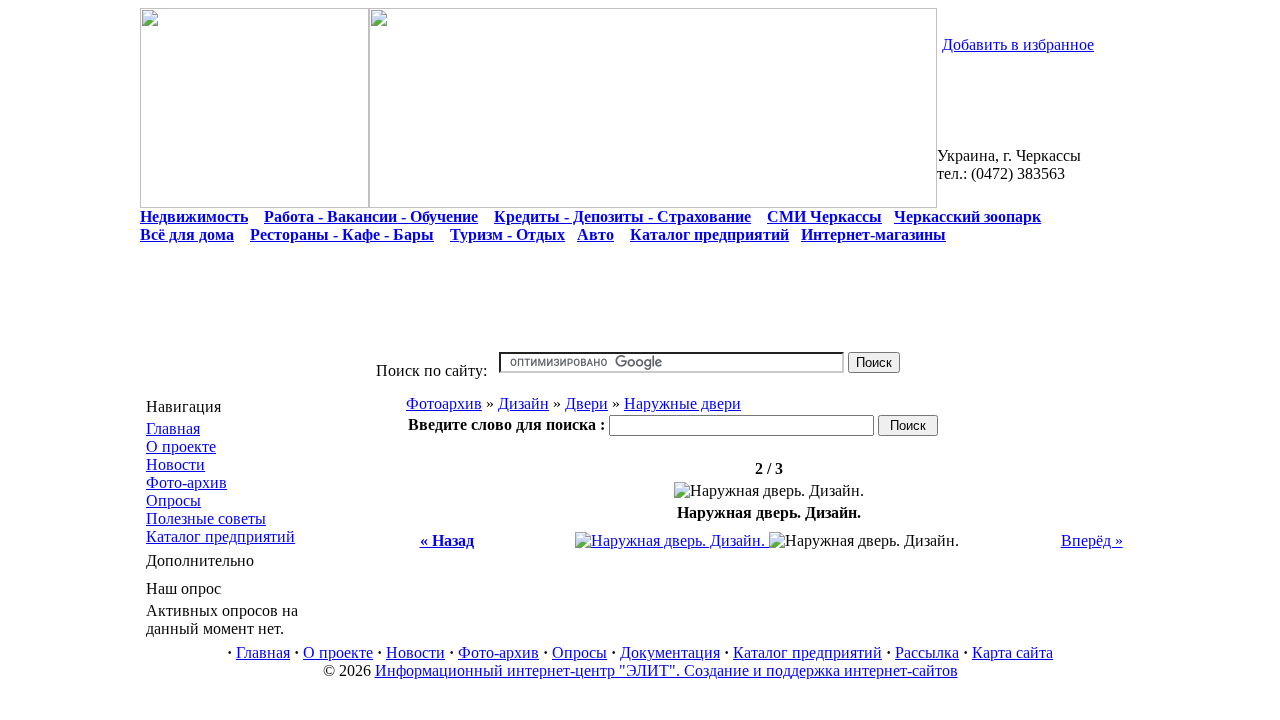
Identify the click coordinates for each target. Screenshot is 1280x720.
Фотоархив (444, 403)
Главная (173, 428)
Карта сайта (1012, 652)
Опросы (173, 500)
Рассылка (927, 652)
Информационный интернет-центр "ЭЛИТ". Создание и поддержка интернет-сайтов (666, 670)
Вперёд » (1092, 540)
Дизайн (523, 403)
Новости (175, 464)
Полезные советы (206, 518)
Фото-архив (186, 482)
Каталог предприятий (220, 536)
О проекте (181, 446)
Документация (670, 652)
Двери (586, 403)
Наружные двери (682, 403)
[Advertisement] (640, 307)
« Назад (447, 540)
